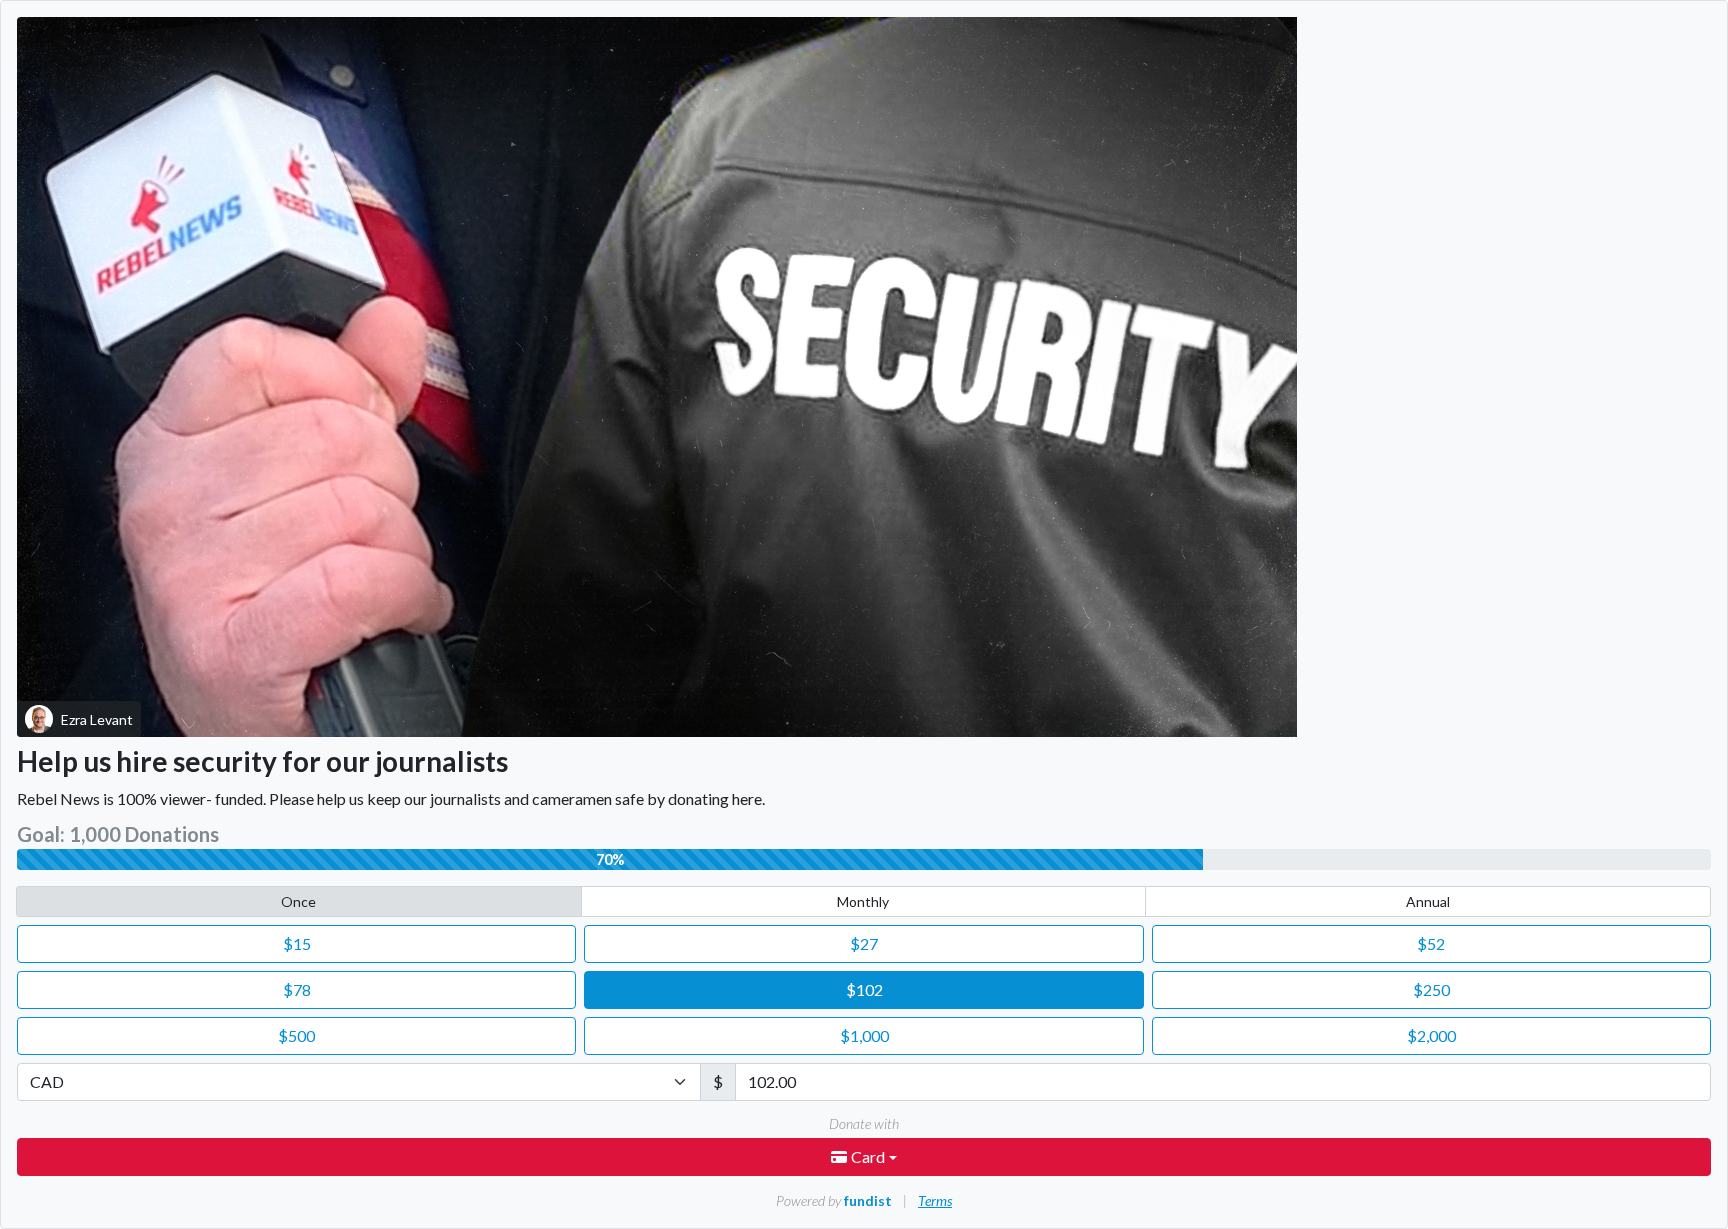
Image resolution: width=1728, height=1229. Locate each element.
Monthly (863, 901)
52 (1431, 943)
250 (1431, 989)
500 (296, 1035)
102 (864, 989)
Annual (1428, 901)
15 (297, 943)
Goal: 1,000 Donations (118, 834)
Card (869, 1156)
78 (297, 989)
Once (298, 901)
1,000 (864, 1035)
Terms (935, 1200)
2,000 (1431, 1035)
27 (864, 943)
